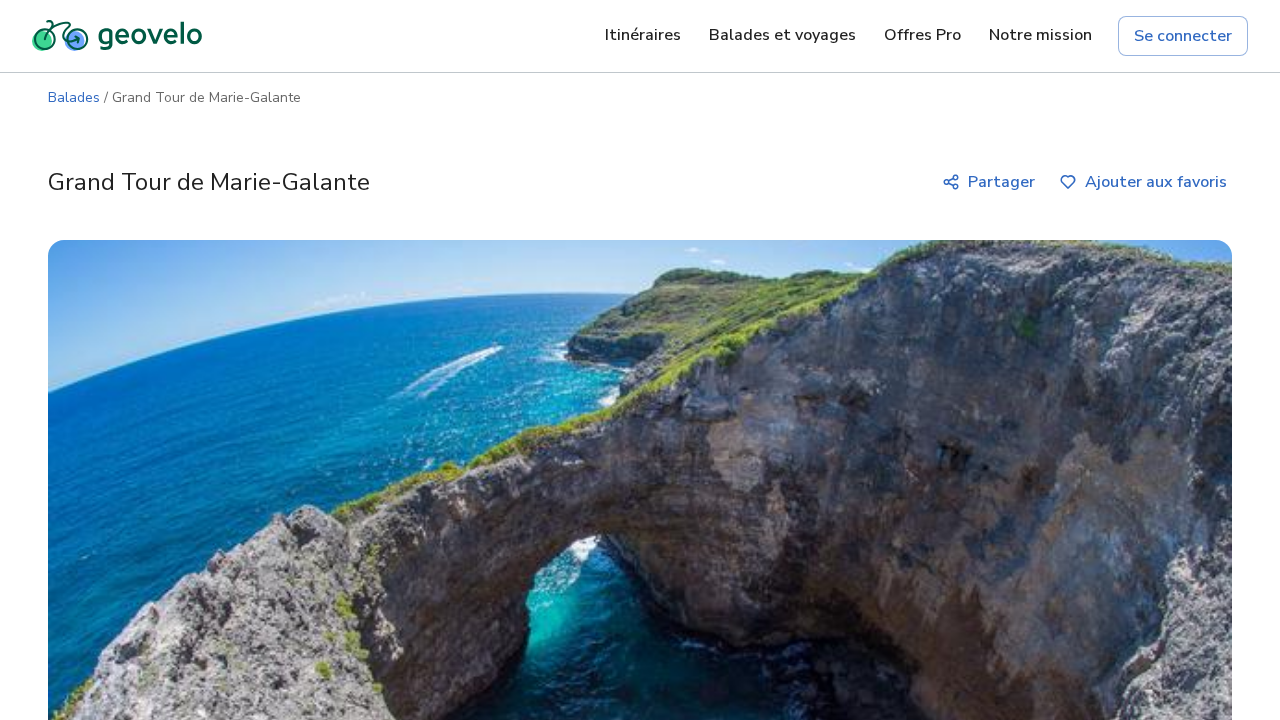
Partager (1001, 182)
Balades (74, 97)
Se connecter (1183, 36)
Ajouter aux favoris (1156, 182)
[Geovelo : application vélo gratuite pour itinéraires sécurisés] (117, 36)
